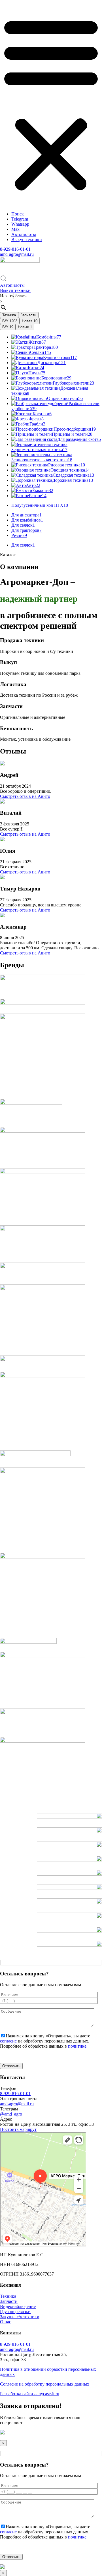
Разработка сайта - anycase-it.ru (30, 2394)
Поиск (18, 214)
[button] (51, 103)
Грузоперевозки (15, 2312)
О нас (6, 2322)
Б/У (10, 321)
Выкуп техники (27, 239)
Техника (9, 315)
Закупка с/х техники (20, 2317)
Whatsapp (20, 224)
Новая (30, 321)
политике (77, 2046)
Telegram (20, 219)
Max (15, 229)
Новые (25, 327)
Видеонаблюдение (18, 2306)
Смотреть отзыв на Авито (25, 796)
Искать (7, 296)
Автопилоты (24, 234)
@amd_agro (11, 2114)
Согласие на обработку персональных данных (45, 2384)
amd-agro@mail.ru (17, 254)
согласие (8, 2041)
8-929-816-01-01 (15, 249)
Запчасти (28, 315)
